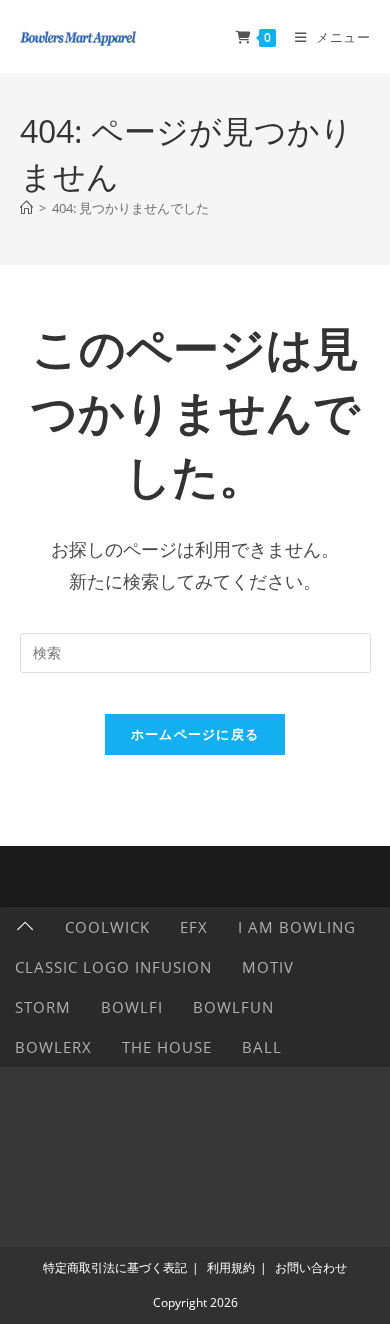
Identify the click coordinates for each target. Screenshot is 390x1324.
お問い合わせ (311, 1267)
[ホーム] (26, 208)
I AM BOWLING (297, 927)
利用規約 (231, 1267)
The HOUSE (167, 1047)
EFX (194, 927)
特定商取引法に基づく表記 (115, 1267)
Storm (43, 1007)
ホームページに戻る (195, 734)
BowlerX (53, 1047)
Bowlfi (132, 1007)
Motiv (268, 967)
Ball (262, 1047)
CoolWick (107, 927)
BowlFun (233, 1007)
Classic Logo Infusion (113, 967)
